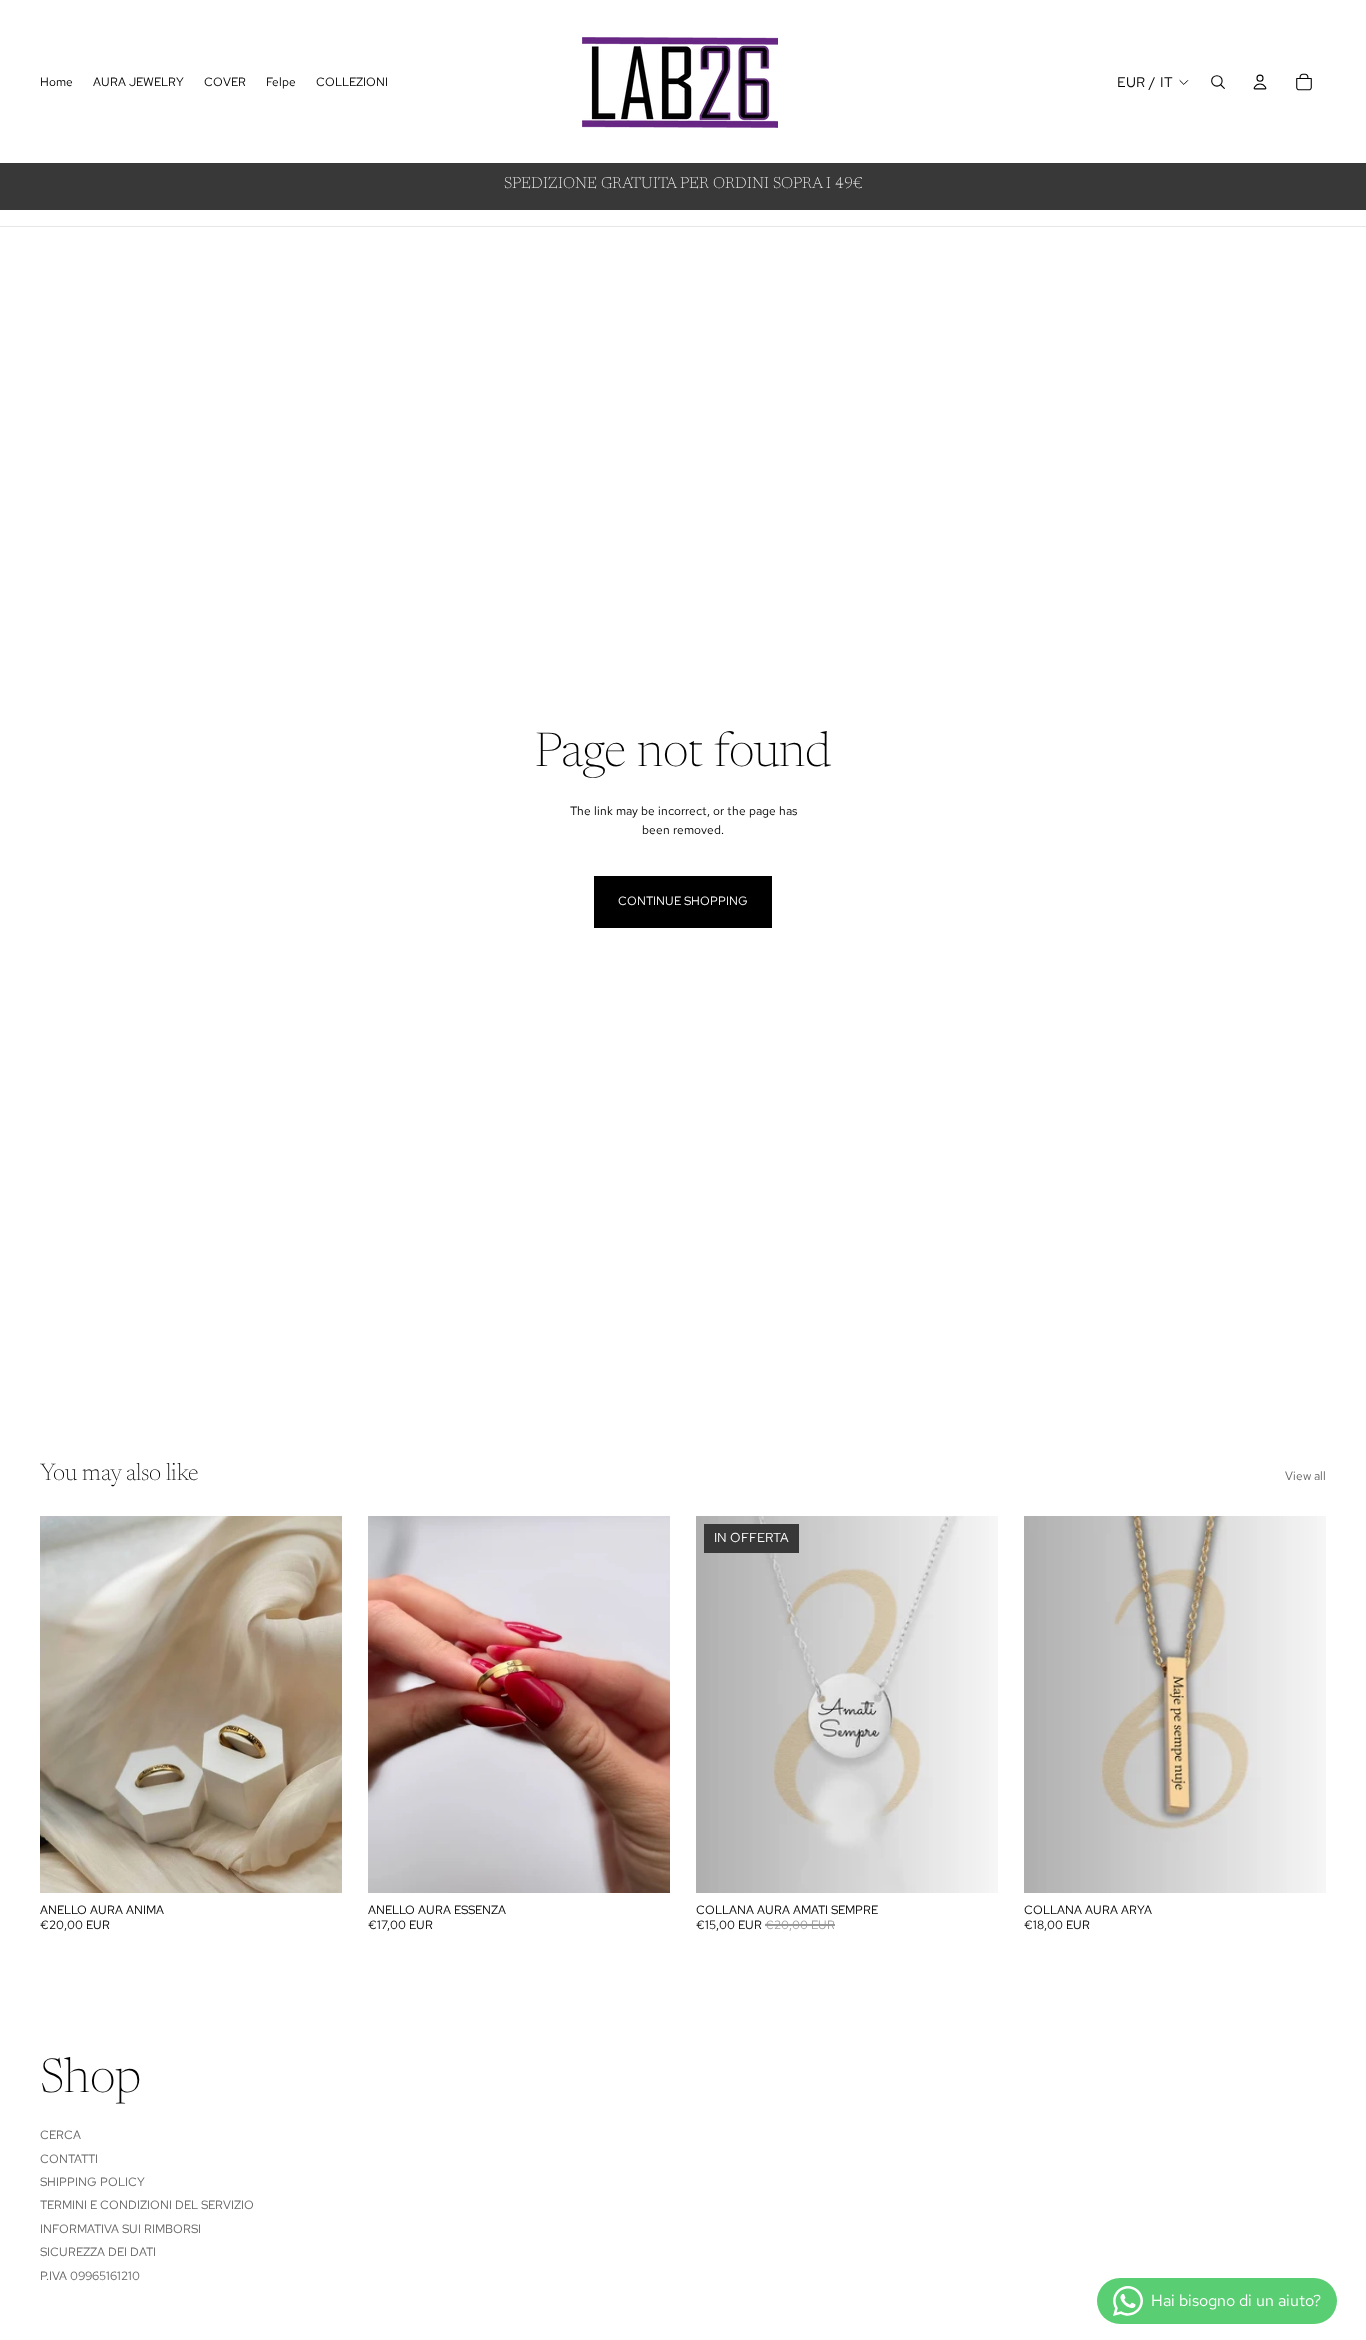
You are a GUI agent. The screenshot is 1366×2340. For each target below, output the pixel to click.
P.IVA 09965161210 (90, 2276)
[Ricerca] (1218, 82)
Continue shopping (683, 901)
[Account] (1260, 82)
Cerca (60, 2135)
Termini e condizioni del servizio (147, 2205)
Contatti (69, 2159)
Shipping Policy (92, 2182)
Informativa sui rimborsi (120, 2229)
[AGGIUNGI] (311, 1862)
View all (1305, 1476)
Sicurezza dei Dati (98, 2252)
